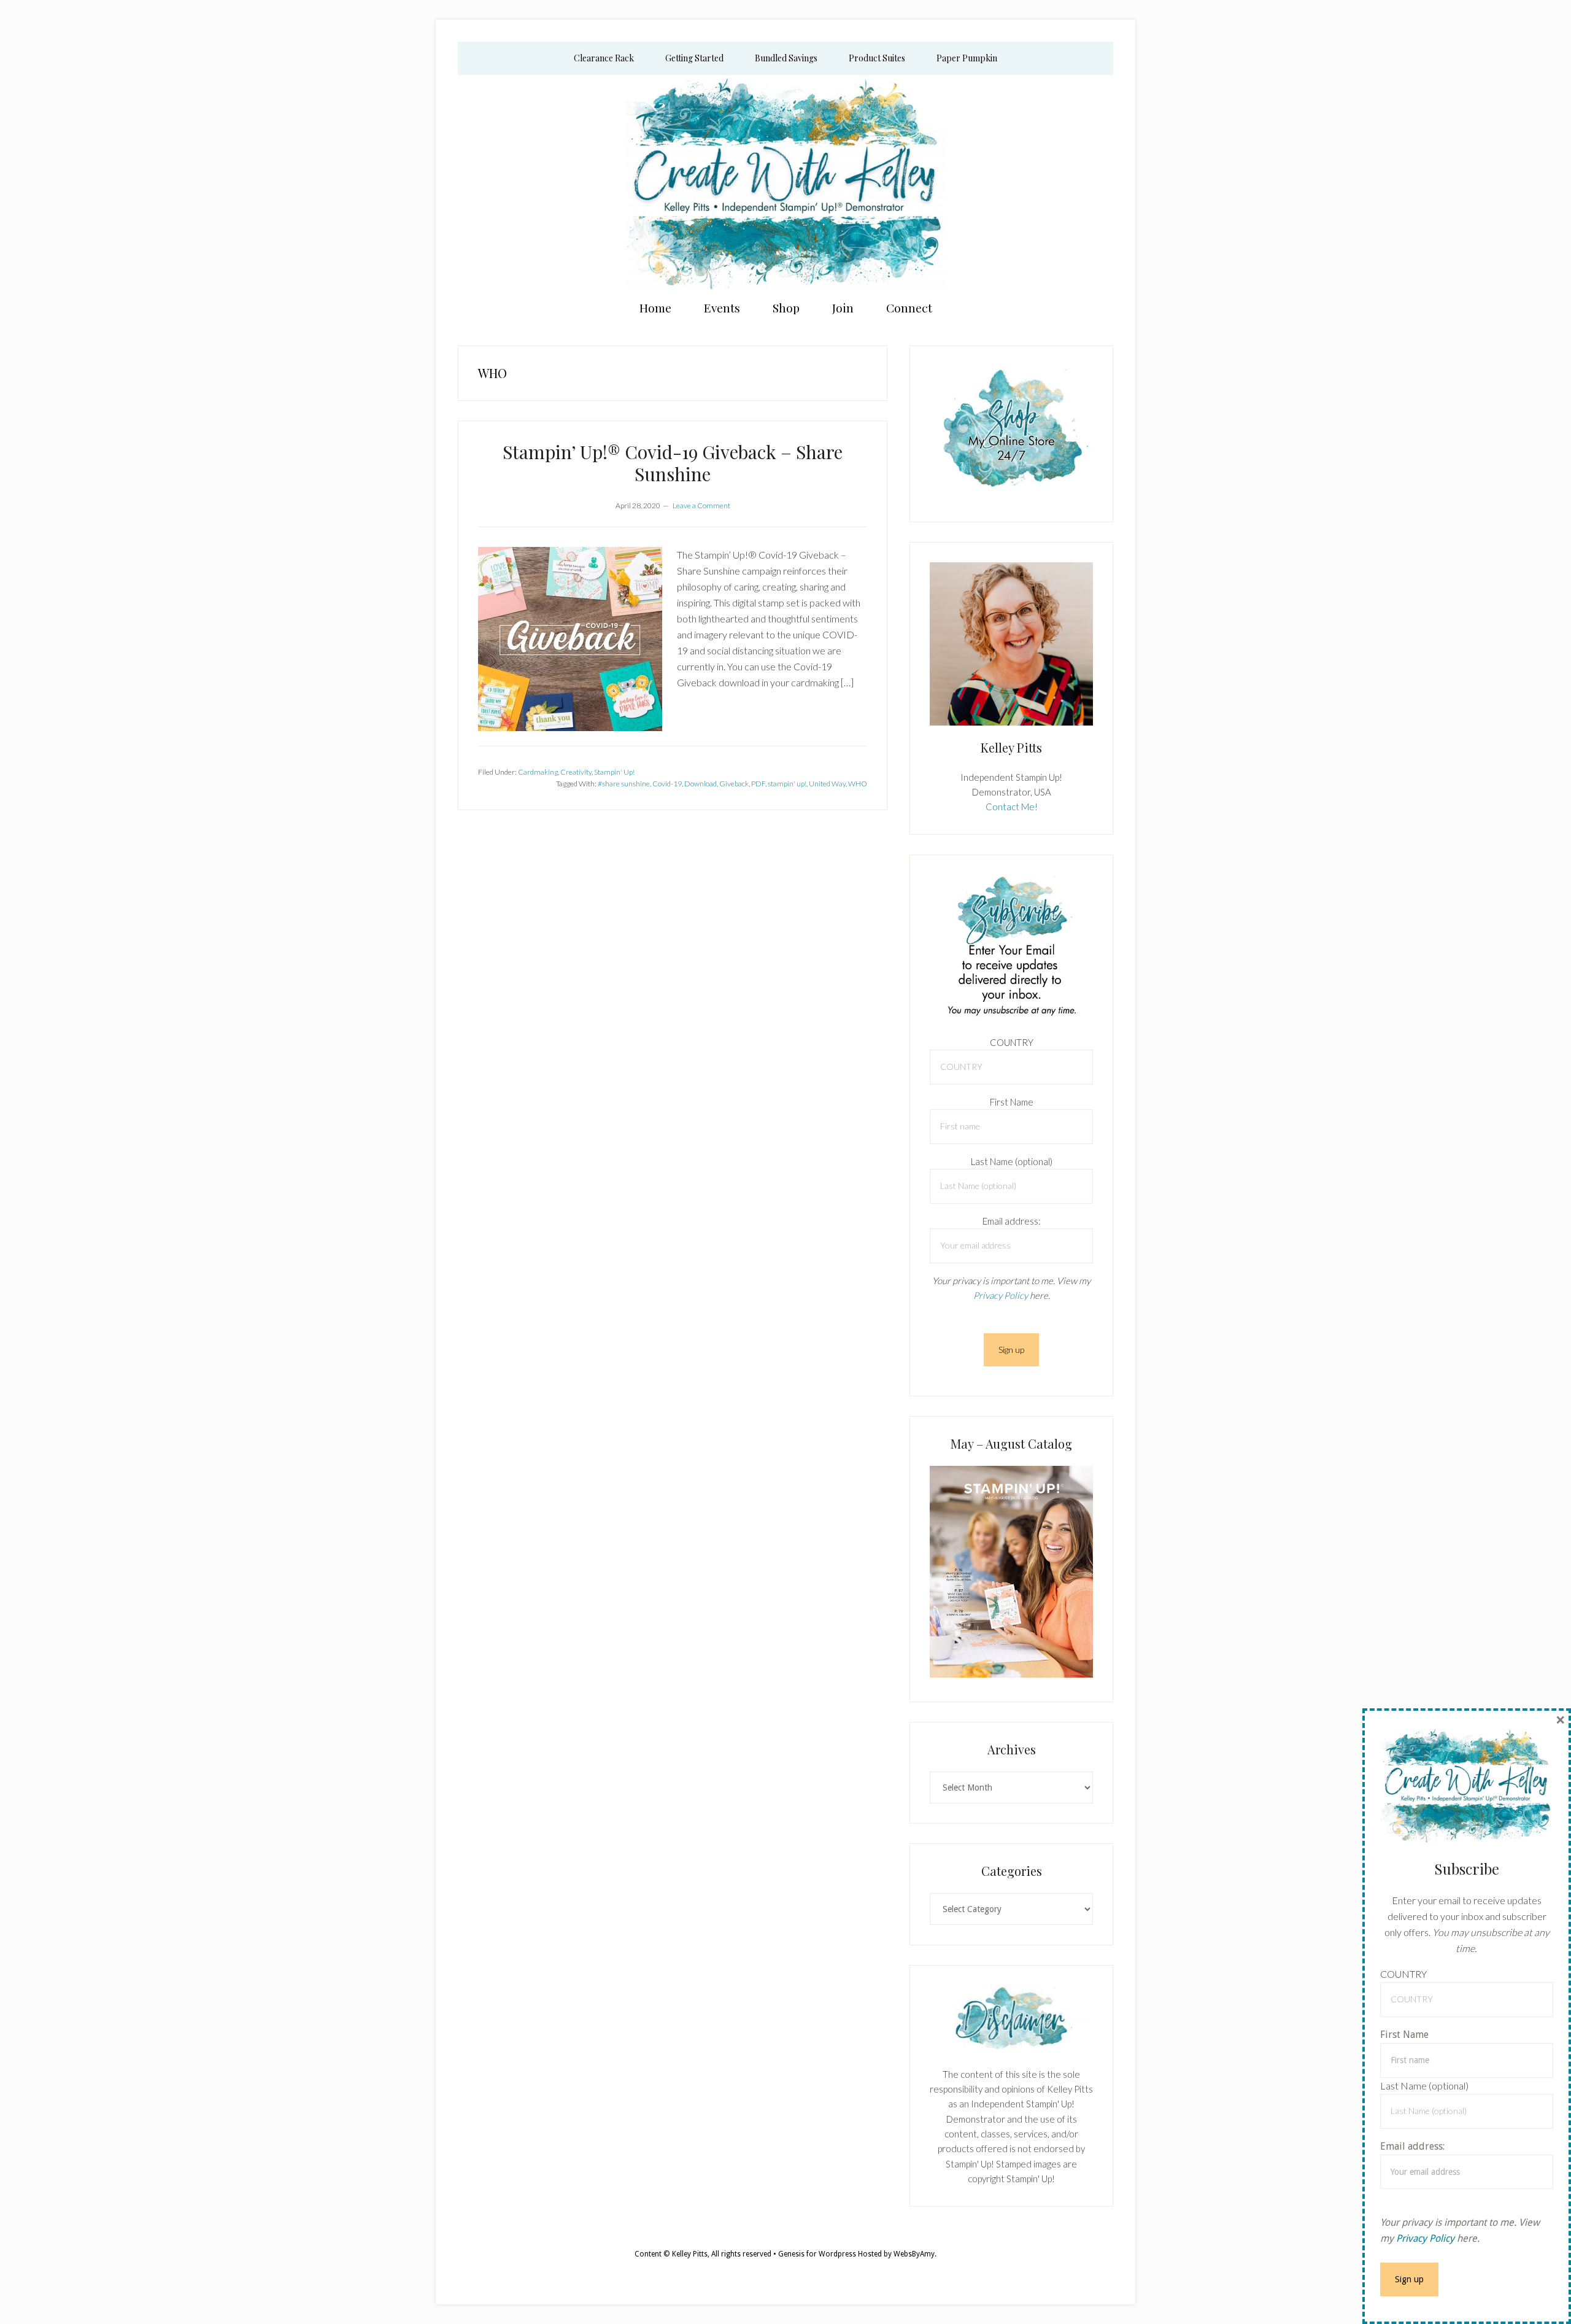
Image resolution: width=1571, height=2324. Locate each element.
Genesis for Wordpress (817, 2254)
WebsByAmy (914, 2254)
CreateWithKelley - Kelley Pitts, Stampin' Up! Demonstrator (785, 182)
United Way (827, 784)
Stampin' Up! (614, 772)
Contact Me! (1012, 807)
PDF (758, 784)
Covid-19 (667, 784)
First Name (1012, 1102)
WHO (858, 784)
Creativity (576, 772)
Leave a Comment (701, 505)
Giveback (734, 784)
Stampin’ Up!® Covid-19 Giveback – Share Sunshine (673, 463)
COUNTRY (1012, 1042)
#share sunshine (624, 784)
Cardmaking (538, 772)
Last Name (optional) (1012, 1161)
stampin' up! (787, 784)
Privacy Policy (1001, 1295)
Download (701, 784)
